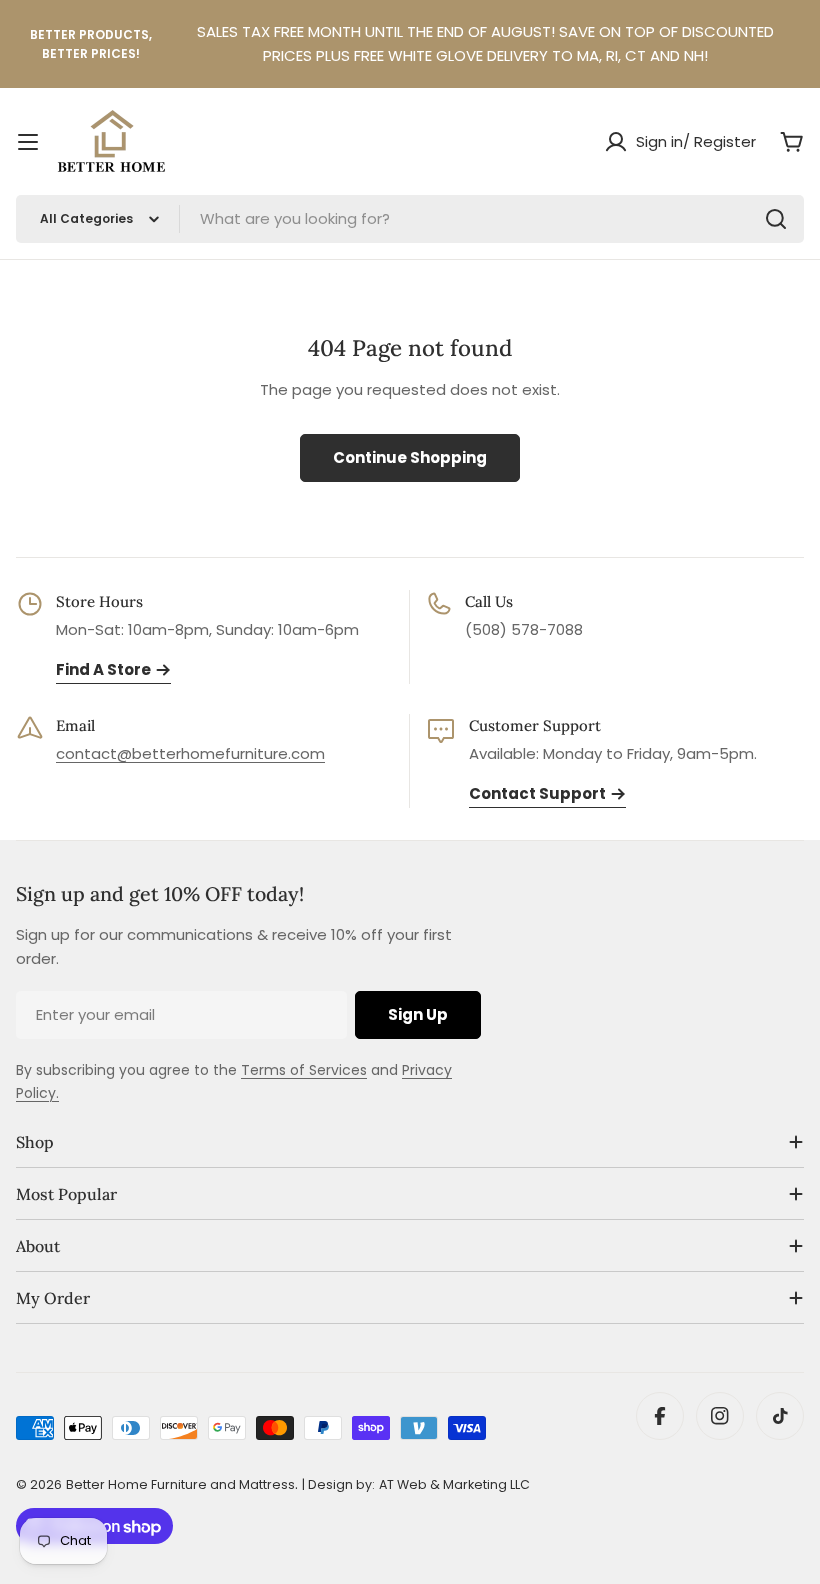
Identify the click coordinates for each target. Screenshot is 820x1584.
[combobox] (410, 219)
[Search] (776, 219)
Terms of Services (304, 1070)
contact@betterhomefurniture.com (190, 753)
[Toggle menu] (28, 142)
